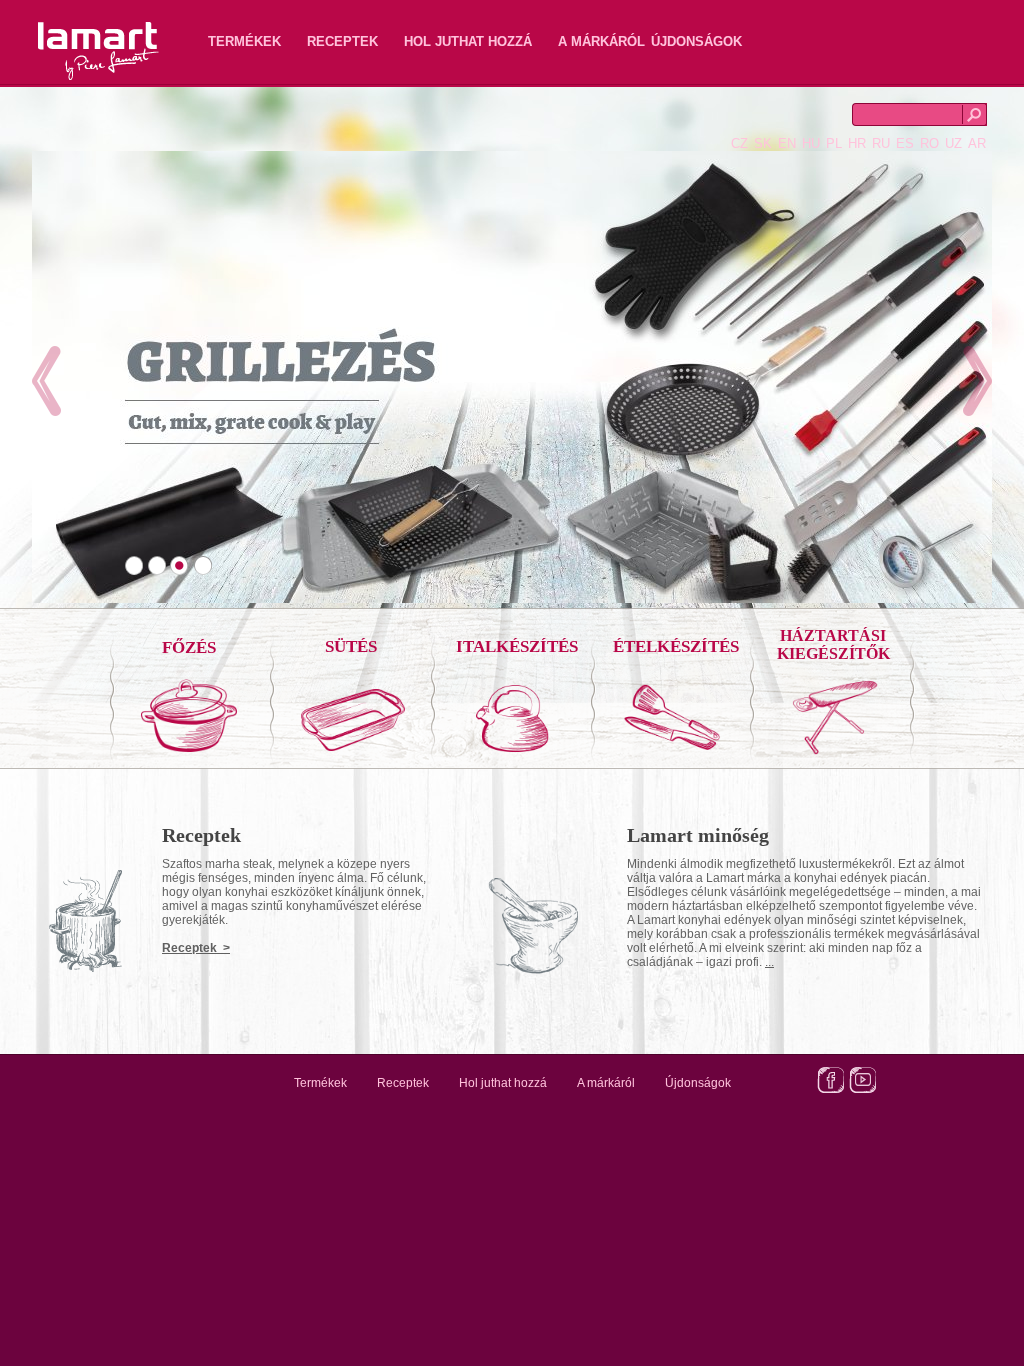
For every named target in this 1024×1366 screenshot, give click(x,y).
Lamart (77, 35)
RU (881, 143)
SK (763, 143)
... (769, 962)
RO (929, 143)
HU (811, 143)
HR (857, 143)
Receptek (342, 41)
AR (977, 143)
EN (787, 143)
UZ (953, 143)
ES (905, 143)
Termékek (244, 41)
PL (834, 143)
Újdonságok (696, 41)
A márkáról (601, 41)
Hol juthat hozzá (468, 41)
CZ (739, 143)
